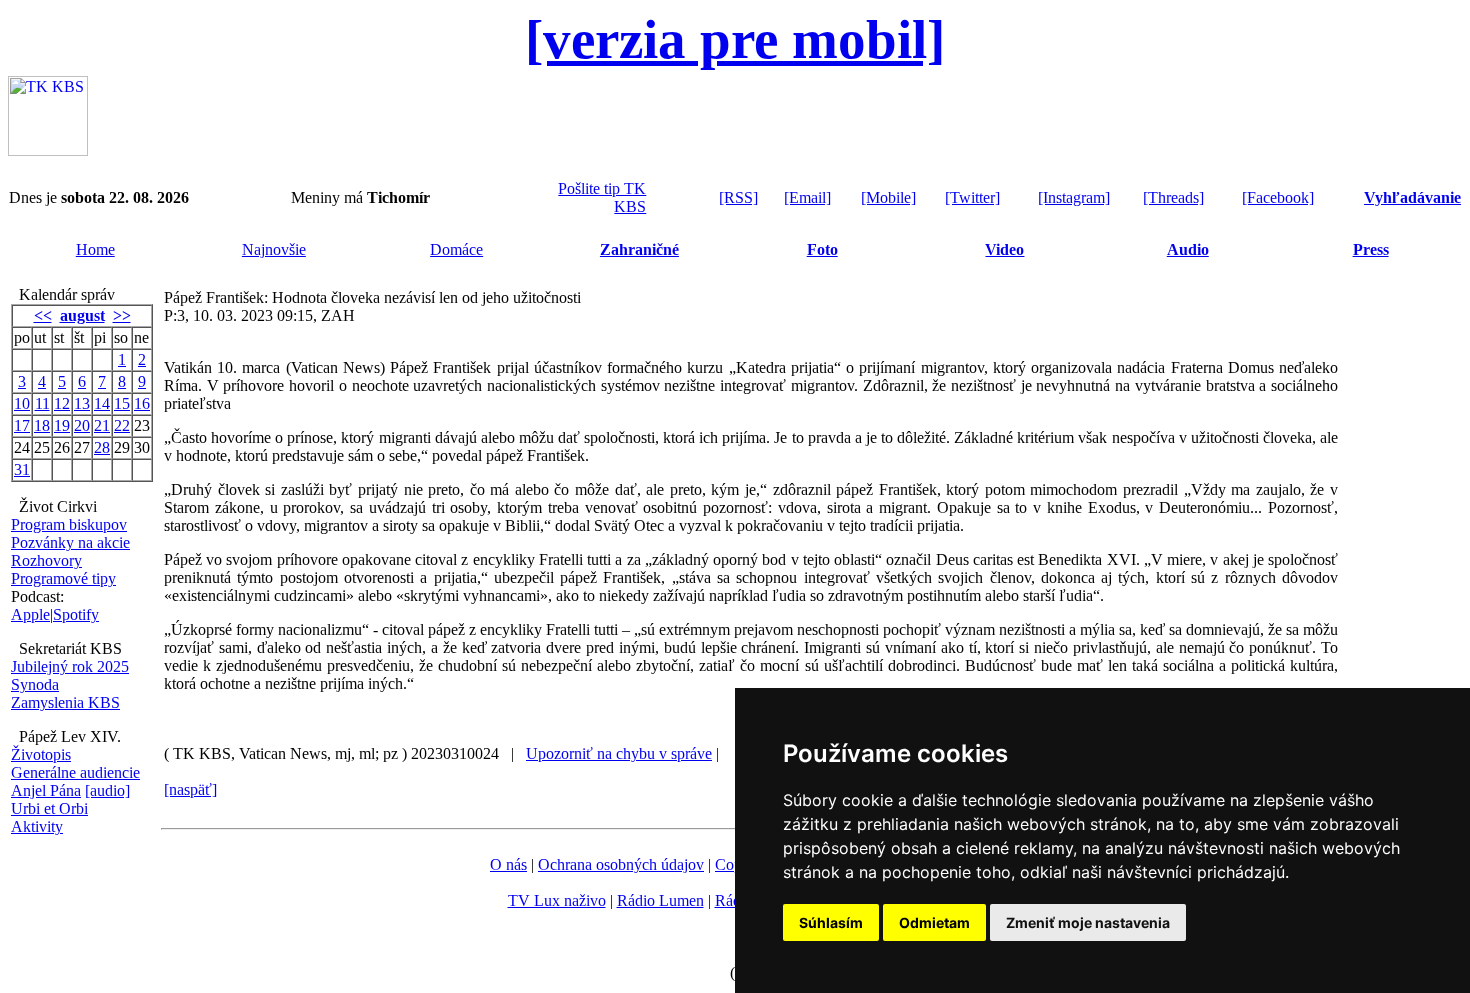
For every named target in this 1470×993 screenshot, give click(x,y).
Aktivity (37, 826)
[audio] (107, 790)
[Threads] (1173, 197)
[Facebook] (1278, 197)
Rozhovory (46, 560)
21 (102, 425)
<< (43, 315)
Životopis (41, 754)
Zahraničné (639, 249)
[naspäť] (190, 789)
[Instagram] (1074, 197)
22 (122, 425)
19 (62, 425)
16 (142, 403)
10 (22, 403)
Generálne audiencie (75, 772)
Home (95, 249)
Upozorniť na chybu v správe (619, 753)
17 (22, 425)
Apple (30, 614)
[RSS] (738, 197)
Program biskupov (69, 524)
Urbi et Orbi (49, 808)
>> (122, 315)
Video (1004, 249)
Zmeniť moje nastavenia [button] (1088, 922)
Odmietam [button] (934, 922)
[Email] (807, 197)
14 (102, 403)
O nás (508, 864)
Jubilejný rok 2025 (70, 666)
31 (22, 469)
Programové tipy (63, 578)
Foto (822, 249)
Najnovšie (274, 249)
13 (82, 403)
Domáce (456, 249)
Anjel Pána (46, 790)
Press (1371, 249)
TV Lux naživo (557, 900)
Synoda (35, 684)
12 (62, 403)
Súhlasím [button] (831, 922)
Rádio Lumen (660, 900)
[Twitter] (972, 197)
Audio (1188, 249)
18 (42, 425)
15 (122, 403)
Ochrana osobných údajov (621, 864)
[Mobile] (888, 197)
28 (102, 447)
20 (82, 425)
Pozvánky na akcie (70, 542)
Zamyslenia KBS (65, 702)
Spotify (76, 614)
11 (42, 403)
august (82, 315)
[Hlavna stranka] (48, 150)
